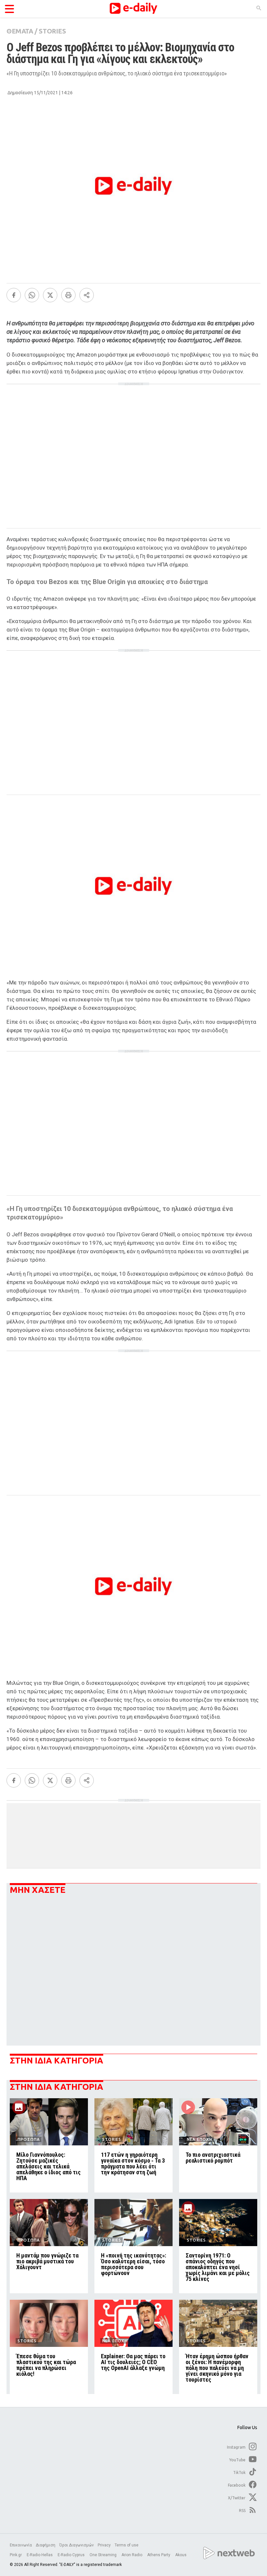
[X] (50, 295)
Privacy (104, 2545)
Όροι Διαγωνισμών (77, 2545)
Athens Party (159, 2555)
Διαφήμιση (46, 2545)
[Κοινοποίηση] (87, 295)
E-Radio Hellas (40, 2555)
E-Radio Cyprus (72, 2555)
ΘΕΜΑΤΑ (20, 31)
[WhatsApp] (32, 295)
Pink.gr (16, 2555)
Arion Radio (132, 2555)
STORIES (52, 31)
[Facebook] (14, 295)
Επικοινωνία (21, 2545)
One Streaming (104, 2555)
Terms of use (126, 2545)
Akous (181, 2555)
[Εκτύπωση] (68, 295)
